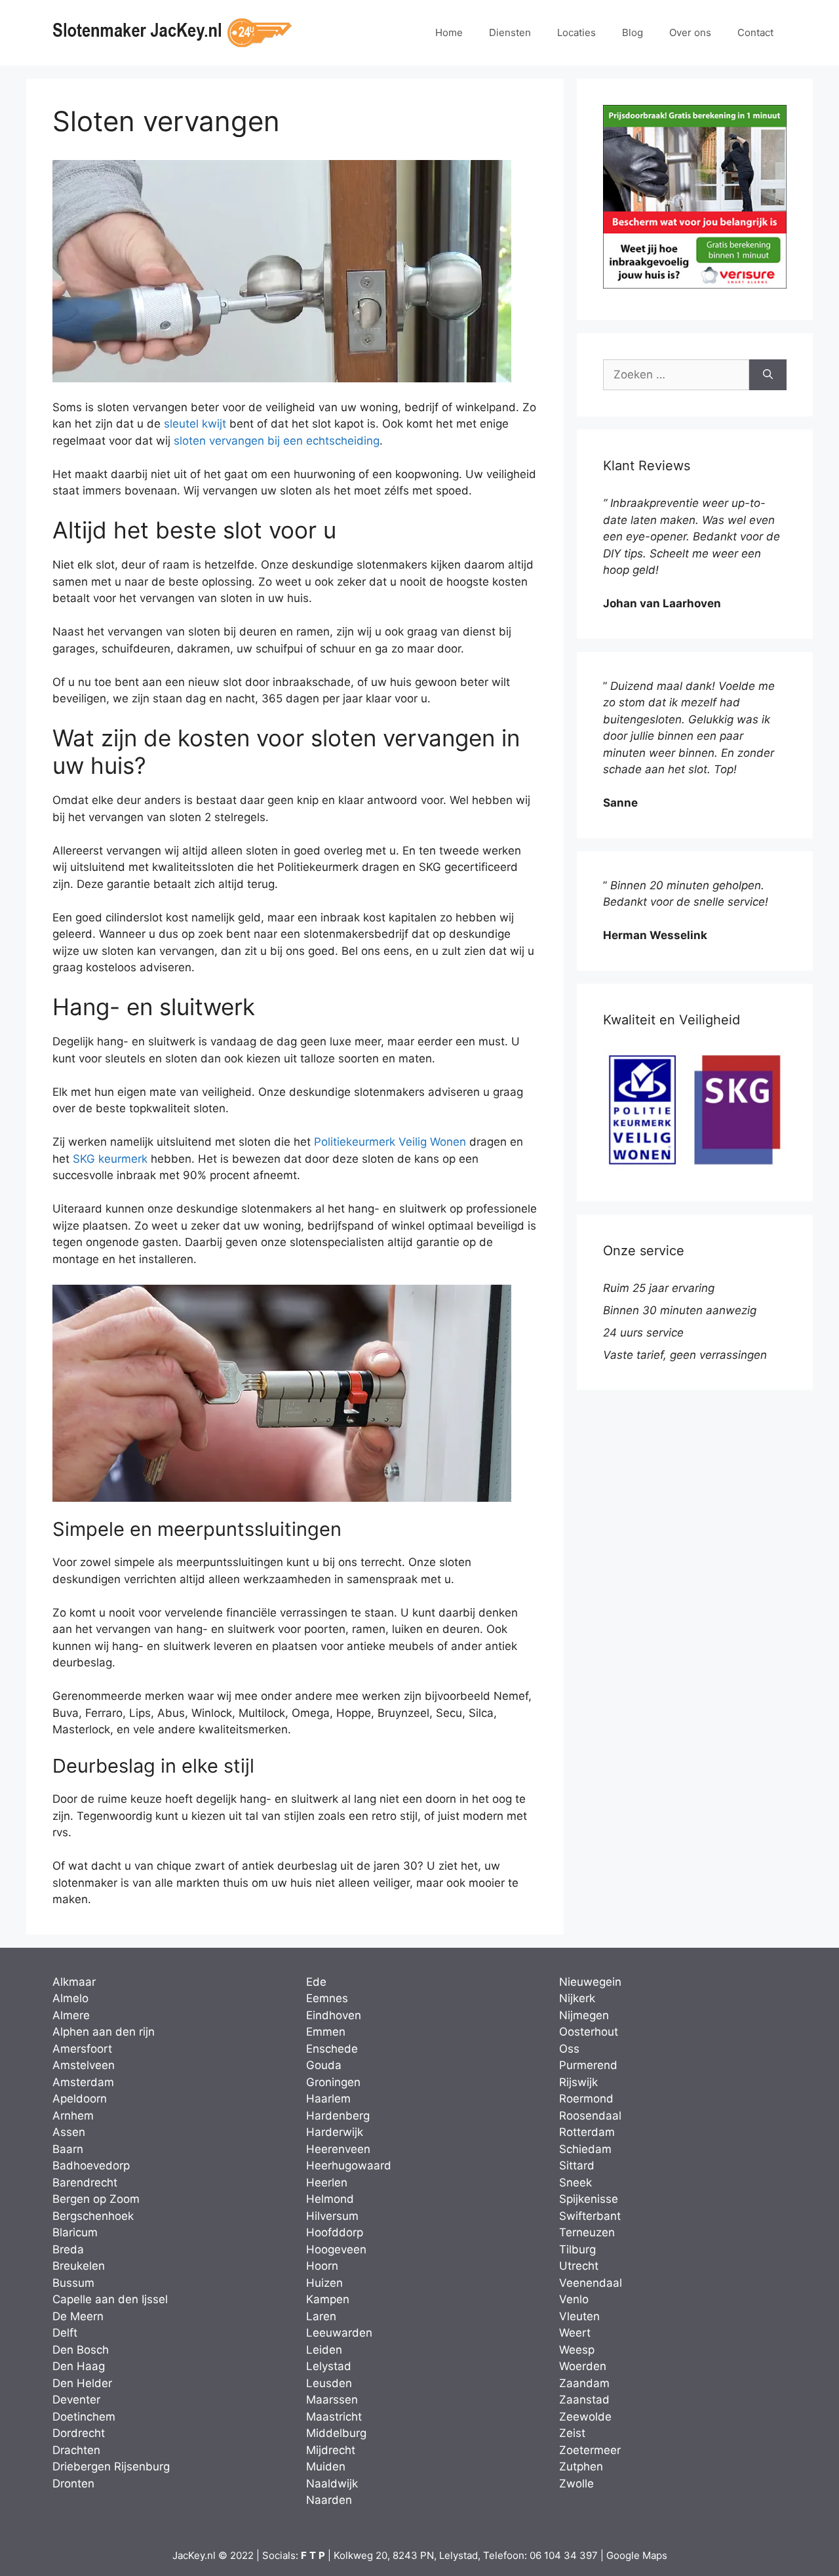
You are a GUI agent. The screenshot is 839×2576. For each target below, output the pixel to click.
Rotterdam (587, 2132)
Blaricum (75, 2232)
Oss (569, 2049)
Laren (321, 2316)
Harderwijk (335, 2132)
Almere (71, 2015)
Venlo (574, 2299)
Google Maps (637, 2555)
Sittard (577, 2165)
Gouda (324, 2065)
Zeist (572, 2433)
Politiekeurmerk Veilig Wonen (390, 1142)
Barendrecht (85, 2183)
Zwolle (576, 2484)
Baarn (68, 2149)
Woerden (583, 2366)
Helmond (330, 2199)
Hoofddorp (335, 2232)
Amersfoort (82, 2049)
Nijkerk (577, 1998)
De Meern (78, 2316)
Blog (633, 32)
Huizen (324, 2283)
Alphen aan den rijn (104, 2032)
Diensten (510, 32)
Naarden (329, 2500)
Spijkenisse (589, 2199)
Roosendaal (590, 2116)
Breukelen (79, 2266)
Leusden (329, 2383)
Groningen (333, 2082)
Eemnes (327, 1998)
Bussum (73, 2283)
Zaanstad (584, 2400)
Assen (69, 2132)
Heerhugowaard (349, 2165)
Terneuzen (587, 2232)
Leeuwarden (339, 2333)
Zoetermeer (590, 2450)
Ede (316, 1982)
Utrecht (579, 2266)
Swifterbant (590, 2216)
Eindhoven (334, 2015)
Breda (68, 2249)
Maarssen (332, 2400)
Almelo (70, 1998)
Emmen (326, 2032)
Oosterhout (589, 2032)
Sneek (576, 2183)
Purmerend (588, 2065)
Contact (755, 32)
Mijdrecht (331, 2450)
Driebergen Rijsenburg (111, 2466)
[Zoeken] (768, 375)
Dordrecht (79, 2433)
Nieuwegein (590, 1982)
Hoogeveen (336, 2249)
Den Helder (82, 2383)
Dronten (73, 2484)
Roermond (586, 2099)
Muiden (326, 2466)
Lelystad (329, 2366)
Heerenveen (338, 2149)
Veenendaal (591, 2283)
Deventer (76, 2400)
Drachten (76, 2450)
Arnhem (73, 2116)
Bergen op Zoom (96, 2199)
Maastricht (334, 2417)
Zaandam (584, 2383)
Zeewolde (585, 2417)
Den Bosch (81, 2350)
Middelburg (336, 2433)
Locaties (576, 32)
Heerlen (327, 2183)
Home (449, 32)
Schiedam (585, 2149)
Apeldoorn (80, 2099)
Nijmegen (584, 2015)
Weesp (577, 2350)
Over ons (690, 32)
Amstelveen (84, 2065)
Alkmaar (74, 1982)
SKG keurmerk (110, 1159)
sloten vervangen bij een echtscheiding (277, 441)
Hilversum (332, 2216)
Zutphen (581, 2466)
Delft (65, 2333)
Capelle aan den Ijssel (110, 2299)
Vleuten (579, 2316)
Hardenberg (338, 2116)
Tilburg (577, 2249)
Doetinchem (84, 2417)
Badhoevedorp (91, 2165)
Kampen (328, 2299)
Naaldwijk (332, 2484)
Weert (575, 2333)
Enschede (332, 2049)
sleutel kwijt (195, 424)
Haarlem (328, 2099)
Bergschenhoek (93, 2216)
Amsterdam (83, 2082)
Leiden (324, 2350)
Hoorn (322, 2266)
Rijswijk (578, 2082)
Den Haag (79, 2366)
